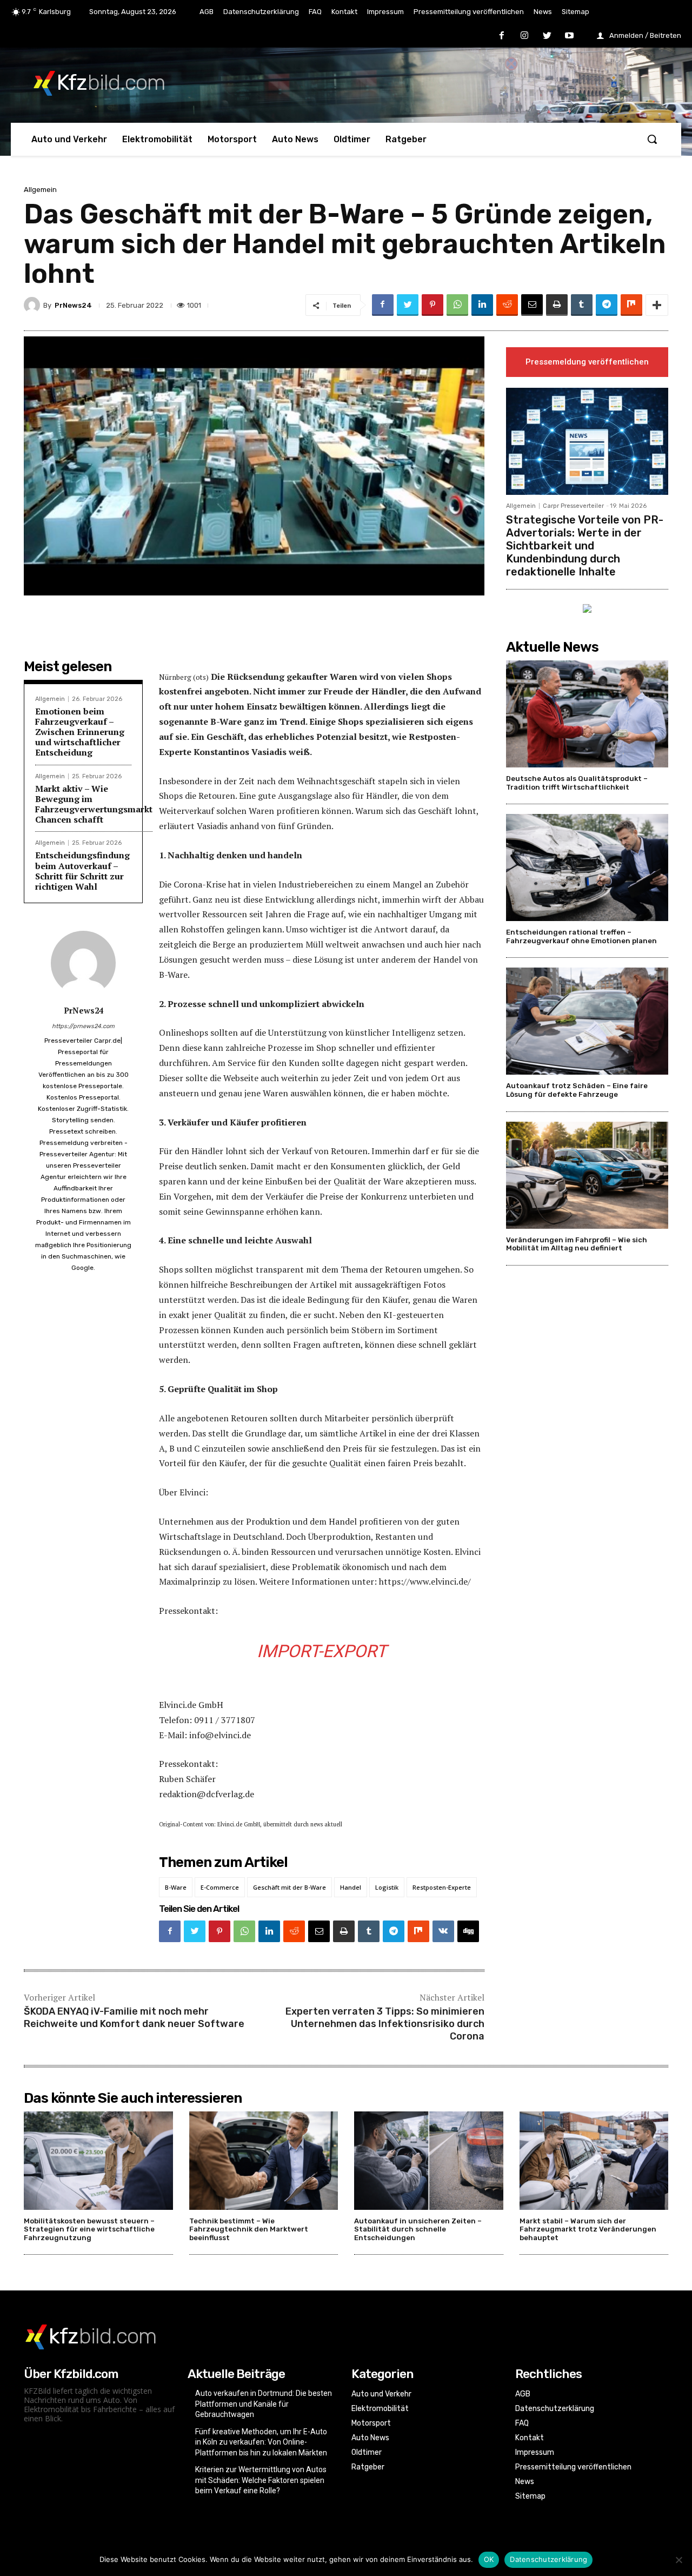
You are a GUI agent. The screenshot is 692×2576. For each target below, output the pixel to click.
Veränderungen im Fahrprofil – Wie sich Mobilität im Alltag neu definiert (577, 1244)
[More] (657, 305)
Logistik (387, 1887)
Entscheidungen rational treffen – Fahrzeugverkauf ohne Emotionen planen (581, 936)
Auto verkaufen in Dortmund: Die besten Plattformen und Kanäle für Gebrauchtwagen (264, 2404)
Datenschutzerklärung (548, 2559)
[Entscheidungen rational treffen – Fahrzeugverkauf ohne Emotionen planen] (587, 868)
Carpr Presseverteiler (573, 506)
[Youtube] (569, 36)
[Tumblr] (582, 305)
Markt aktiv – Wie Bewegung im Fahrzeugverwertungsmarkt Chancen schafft (94, 804)
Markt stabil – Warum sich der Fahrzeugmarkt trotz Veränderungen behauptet (588, 2229)
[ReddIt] (507, 305)
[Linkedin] (482, 305)
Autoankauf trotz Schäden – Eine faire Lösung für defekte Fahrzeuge (577, 1090)
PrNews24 (73, 305)
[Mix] (631, 305)
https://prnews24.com (83, 1026)
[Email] (532, 305)
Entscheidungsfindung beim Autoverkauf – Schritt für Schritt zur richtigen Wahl (82, 871)
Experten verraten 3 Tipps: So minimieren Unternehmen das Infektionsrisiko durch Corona (385, 2024)
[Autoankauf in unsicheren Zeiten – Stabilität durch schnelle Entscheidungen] (429, 2161)
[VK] (443, 1931)
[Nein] (678, 2560)
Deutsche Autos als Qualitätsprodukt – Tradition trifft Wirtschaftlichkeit (577, 783)
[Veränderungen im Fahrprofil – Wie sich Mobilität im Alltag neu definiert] (587, 1175)
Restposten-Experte (442, 1887)
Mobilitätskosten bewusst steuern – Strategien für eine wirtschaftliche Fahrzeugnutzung (89, 2229)
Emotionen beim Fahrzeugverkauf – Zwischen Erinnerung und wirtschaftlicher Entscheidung (80, 732)
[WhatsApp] (457, 305)
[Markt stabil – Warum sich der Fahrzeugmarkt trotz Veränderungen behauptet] (594, 2161)
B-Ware (176, 1887)
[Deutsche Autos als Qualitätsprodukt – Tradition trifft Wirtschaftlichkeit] (587, 714)
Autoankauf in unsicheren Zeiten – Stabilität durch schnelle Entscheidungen (418, 2229)
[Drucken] (557, 305)
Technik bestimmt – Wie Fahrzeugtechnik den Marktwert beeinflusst (249, 2229)
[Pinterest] (432, 305)
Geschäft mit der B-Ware (290, 1887)
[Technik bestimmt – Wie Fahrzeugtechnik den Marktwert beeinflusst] (264, 2161)
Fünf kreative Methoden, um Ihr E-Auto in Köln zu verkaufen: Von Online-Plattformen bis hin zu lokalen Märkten (261, 2442)
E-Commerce (220, 1887)
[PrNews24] (34, 305)
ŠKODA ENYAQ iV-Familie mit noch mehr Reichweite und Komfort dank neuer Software (134, 2018)
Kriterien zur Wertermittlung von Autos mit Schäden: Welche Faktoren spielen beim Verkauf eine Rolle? (261, 2480)
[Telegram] (607, 305)
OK (489, 2559)
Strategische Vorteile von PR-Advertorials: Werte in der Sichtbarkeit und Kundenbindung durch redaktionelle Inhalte (585, 546)
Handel (351, 1887)
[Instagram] (524, 36)
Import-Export (322, 1651)
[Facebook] (502, 36)
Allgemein (40, 190)
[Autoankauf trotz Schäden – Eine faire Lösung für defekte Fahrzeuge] (587, 1021)
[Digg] (468, 1931)
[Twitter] (547, 36)
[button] (652, 139)
